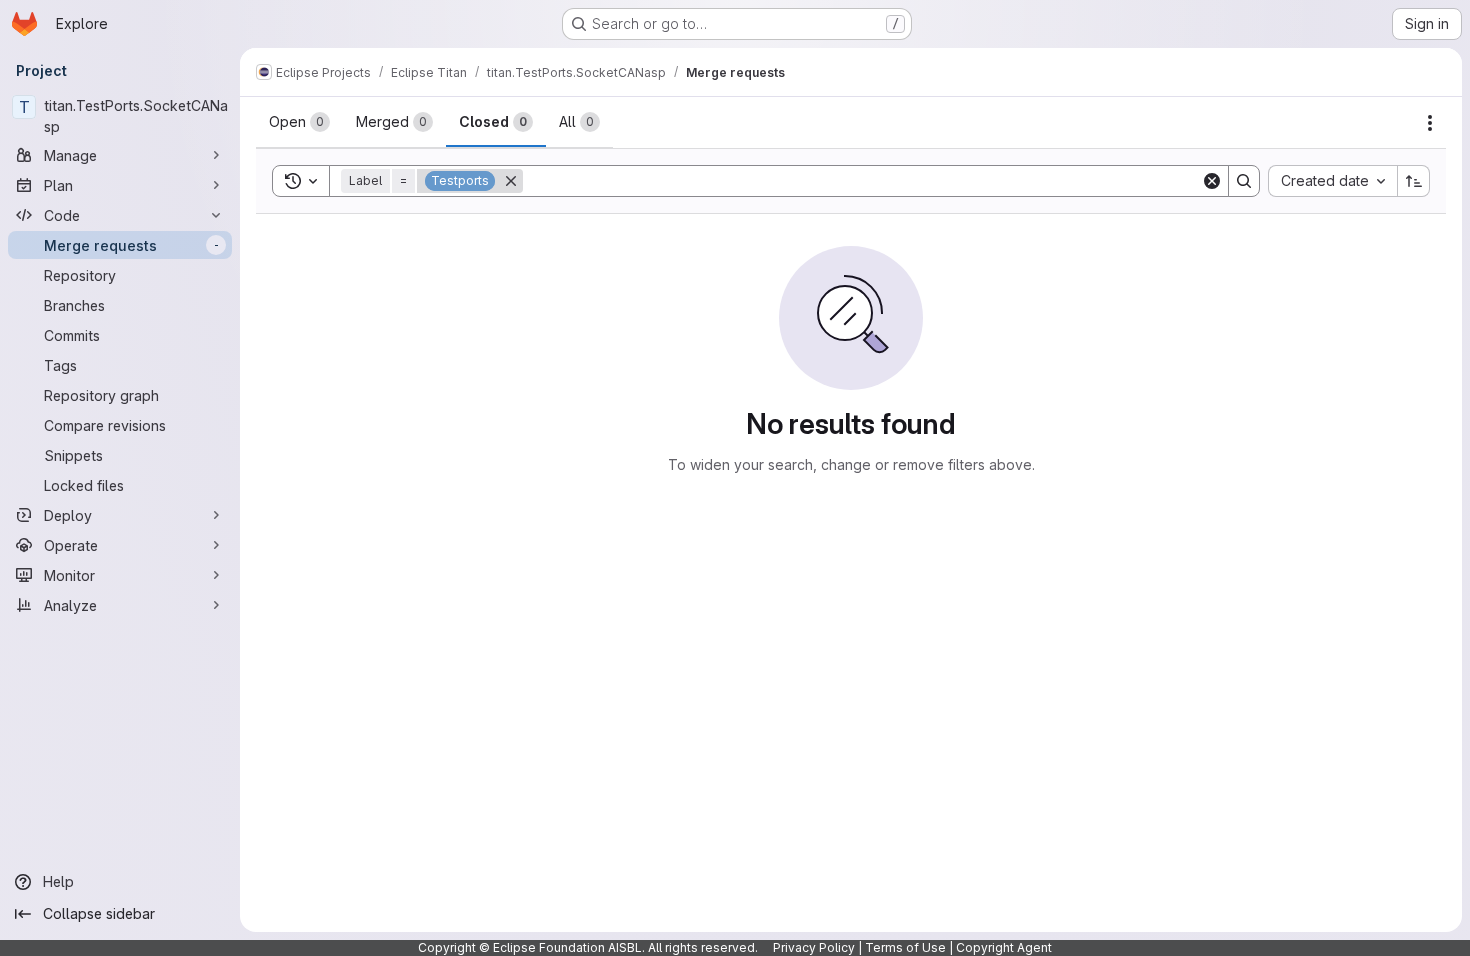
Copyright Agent (1004, 947)
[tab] (299, 122)
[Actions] (1430, 123)
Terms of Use (905, 947)
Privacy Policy (814, 947)
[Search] (1244, 181)
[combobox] (1332, 181)
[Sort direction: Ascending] (1414, 181)
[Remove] (511, 181)
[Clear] (1212, 181)
